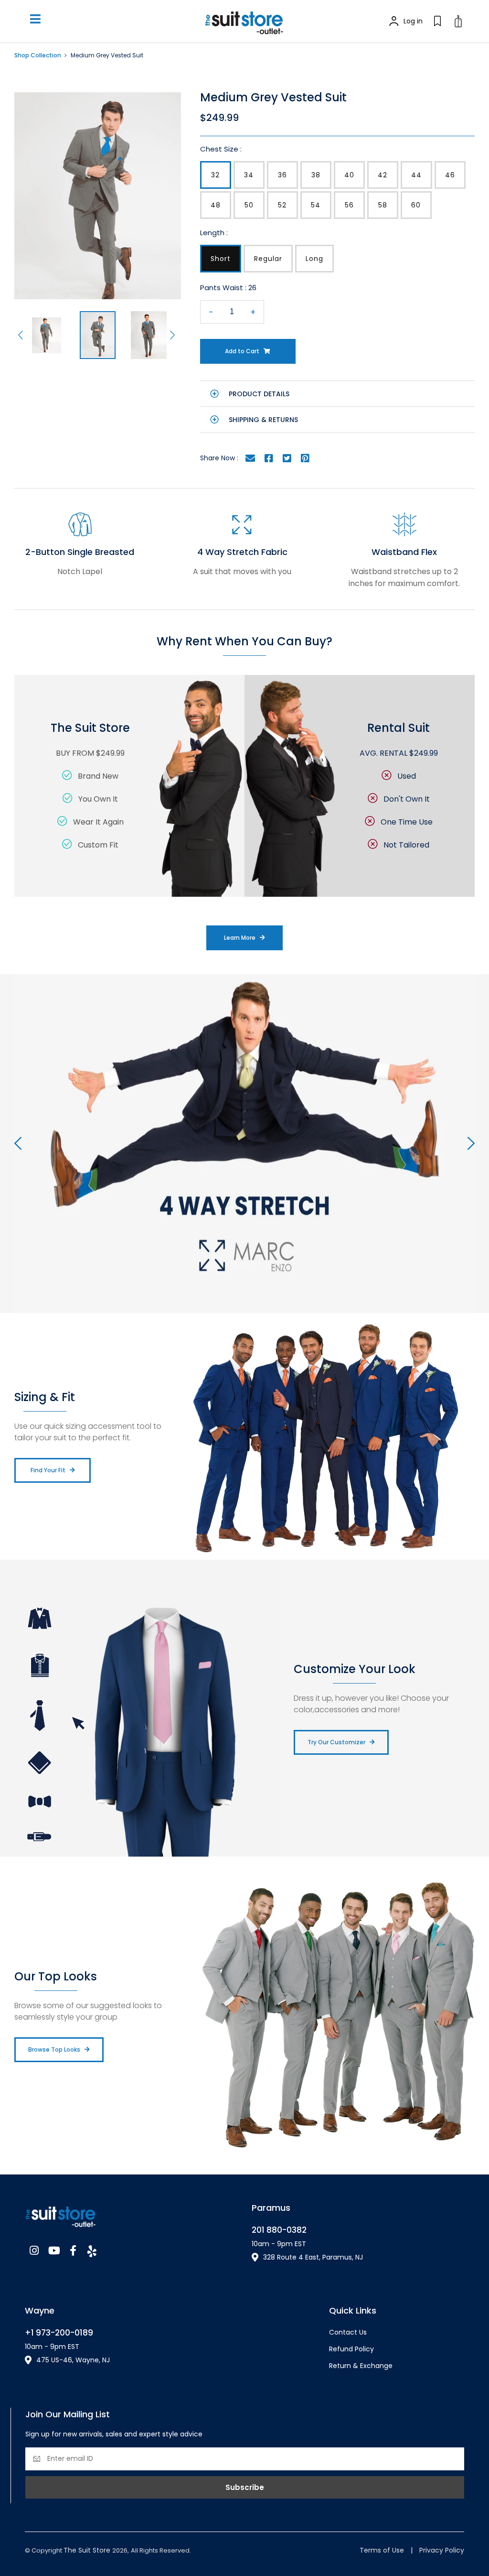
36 (282, 175)
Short (221, 259)
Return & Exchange (361, 2366)
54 (316, 205)
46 (450, 175)
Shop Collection (38, 55)
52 (282, 205)
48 (216, 205)
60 (416, 205)
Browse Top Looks (54, 2049)
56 (349, 205)
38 (316, 175)
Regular (268, 259)
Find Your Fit (48, 1470)
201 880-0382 (279, 2230)
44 (416, 175)
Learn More (240, 938)
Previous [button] (22, 335)
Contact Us (348, 2332)
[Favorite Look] (437, 21)
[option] (98, 196)
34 (249, 175)
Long (314, 259)
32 (215, 175)
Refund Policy (351, 2349)
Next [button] (174, 335)
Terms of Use (382, 2550)
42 (383, 175)
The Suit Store (88, 2550)
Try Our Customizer (336, 1742)
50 (249, 205)
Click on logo (244, 21)
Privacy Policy (442, 2550)
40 (349, 175)
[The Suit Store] (131, 2214)
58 (383, 205)
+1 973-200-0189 (59, 2333)
